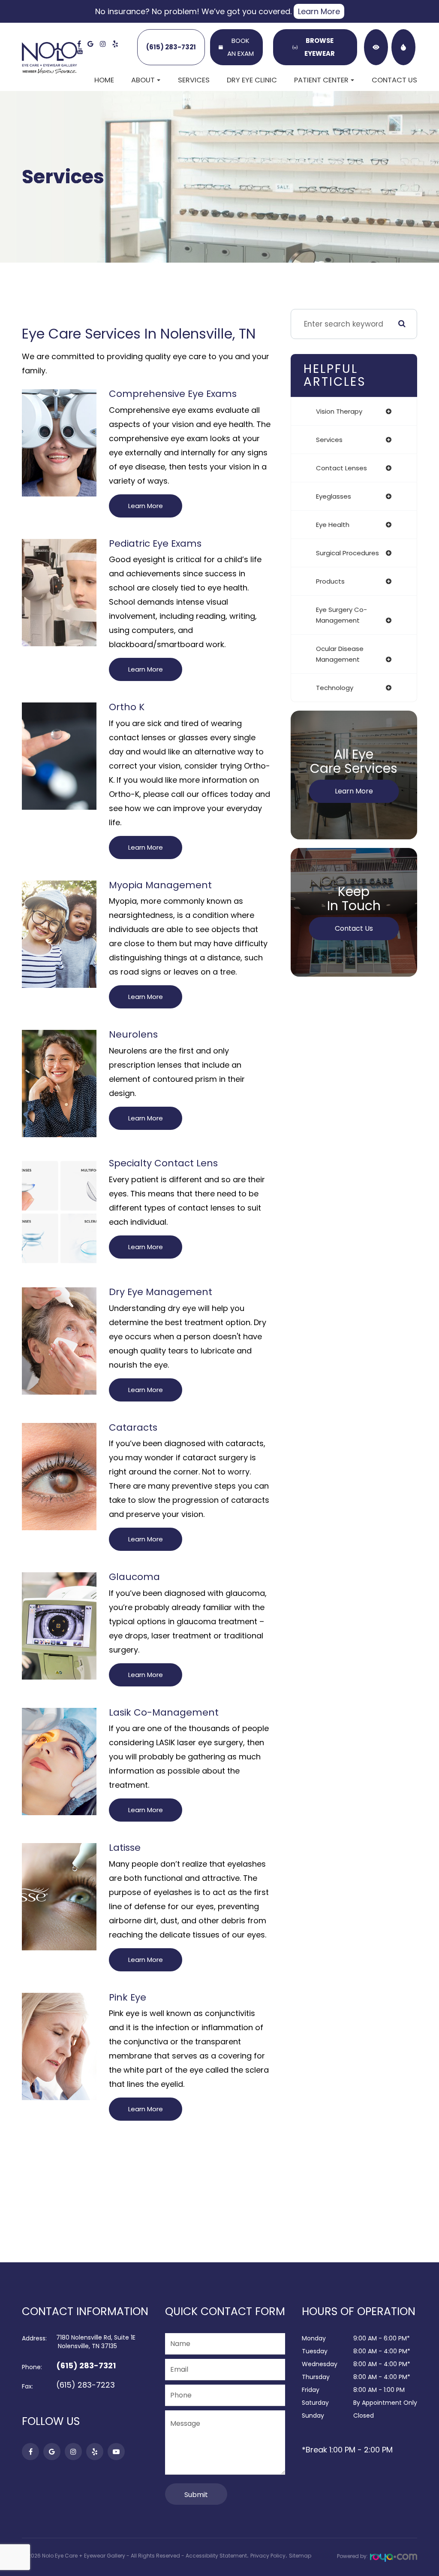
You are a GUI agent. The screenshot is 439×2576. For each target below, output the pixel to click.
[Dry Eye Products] (403, 47)
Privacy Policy (268, 2556)
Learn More (319, 11)
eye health (333, 525)
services (329, 440)
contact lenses (341, 468)
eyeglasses (334, 496)
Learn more (146, 506)
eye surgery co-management (341, 615)
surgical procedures (347, 553)
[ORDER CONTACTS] (376, 47)
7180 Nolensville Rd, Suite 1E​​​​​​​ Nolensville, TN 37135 (96, 2342)
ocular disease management (340, 654)
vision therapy (339, 411)
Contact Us (394, 80)
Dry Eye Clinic (252, 80)
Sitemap (300, 2556)
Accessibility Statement (216, 2556)
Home (104, 80)
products (330, 581)
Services (194, 80)
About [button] (143, 80)
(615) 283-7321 (171, 47)
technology (335, 688)
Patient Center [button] (321, 80)
